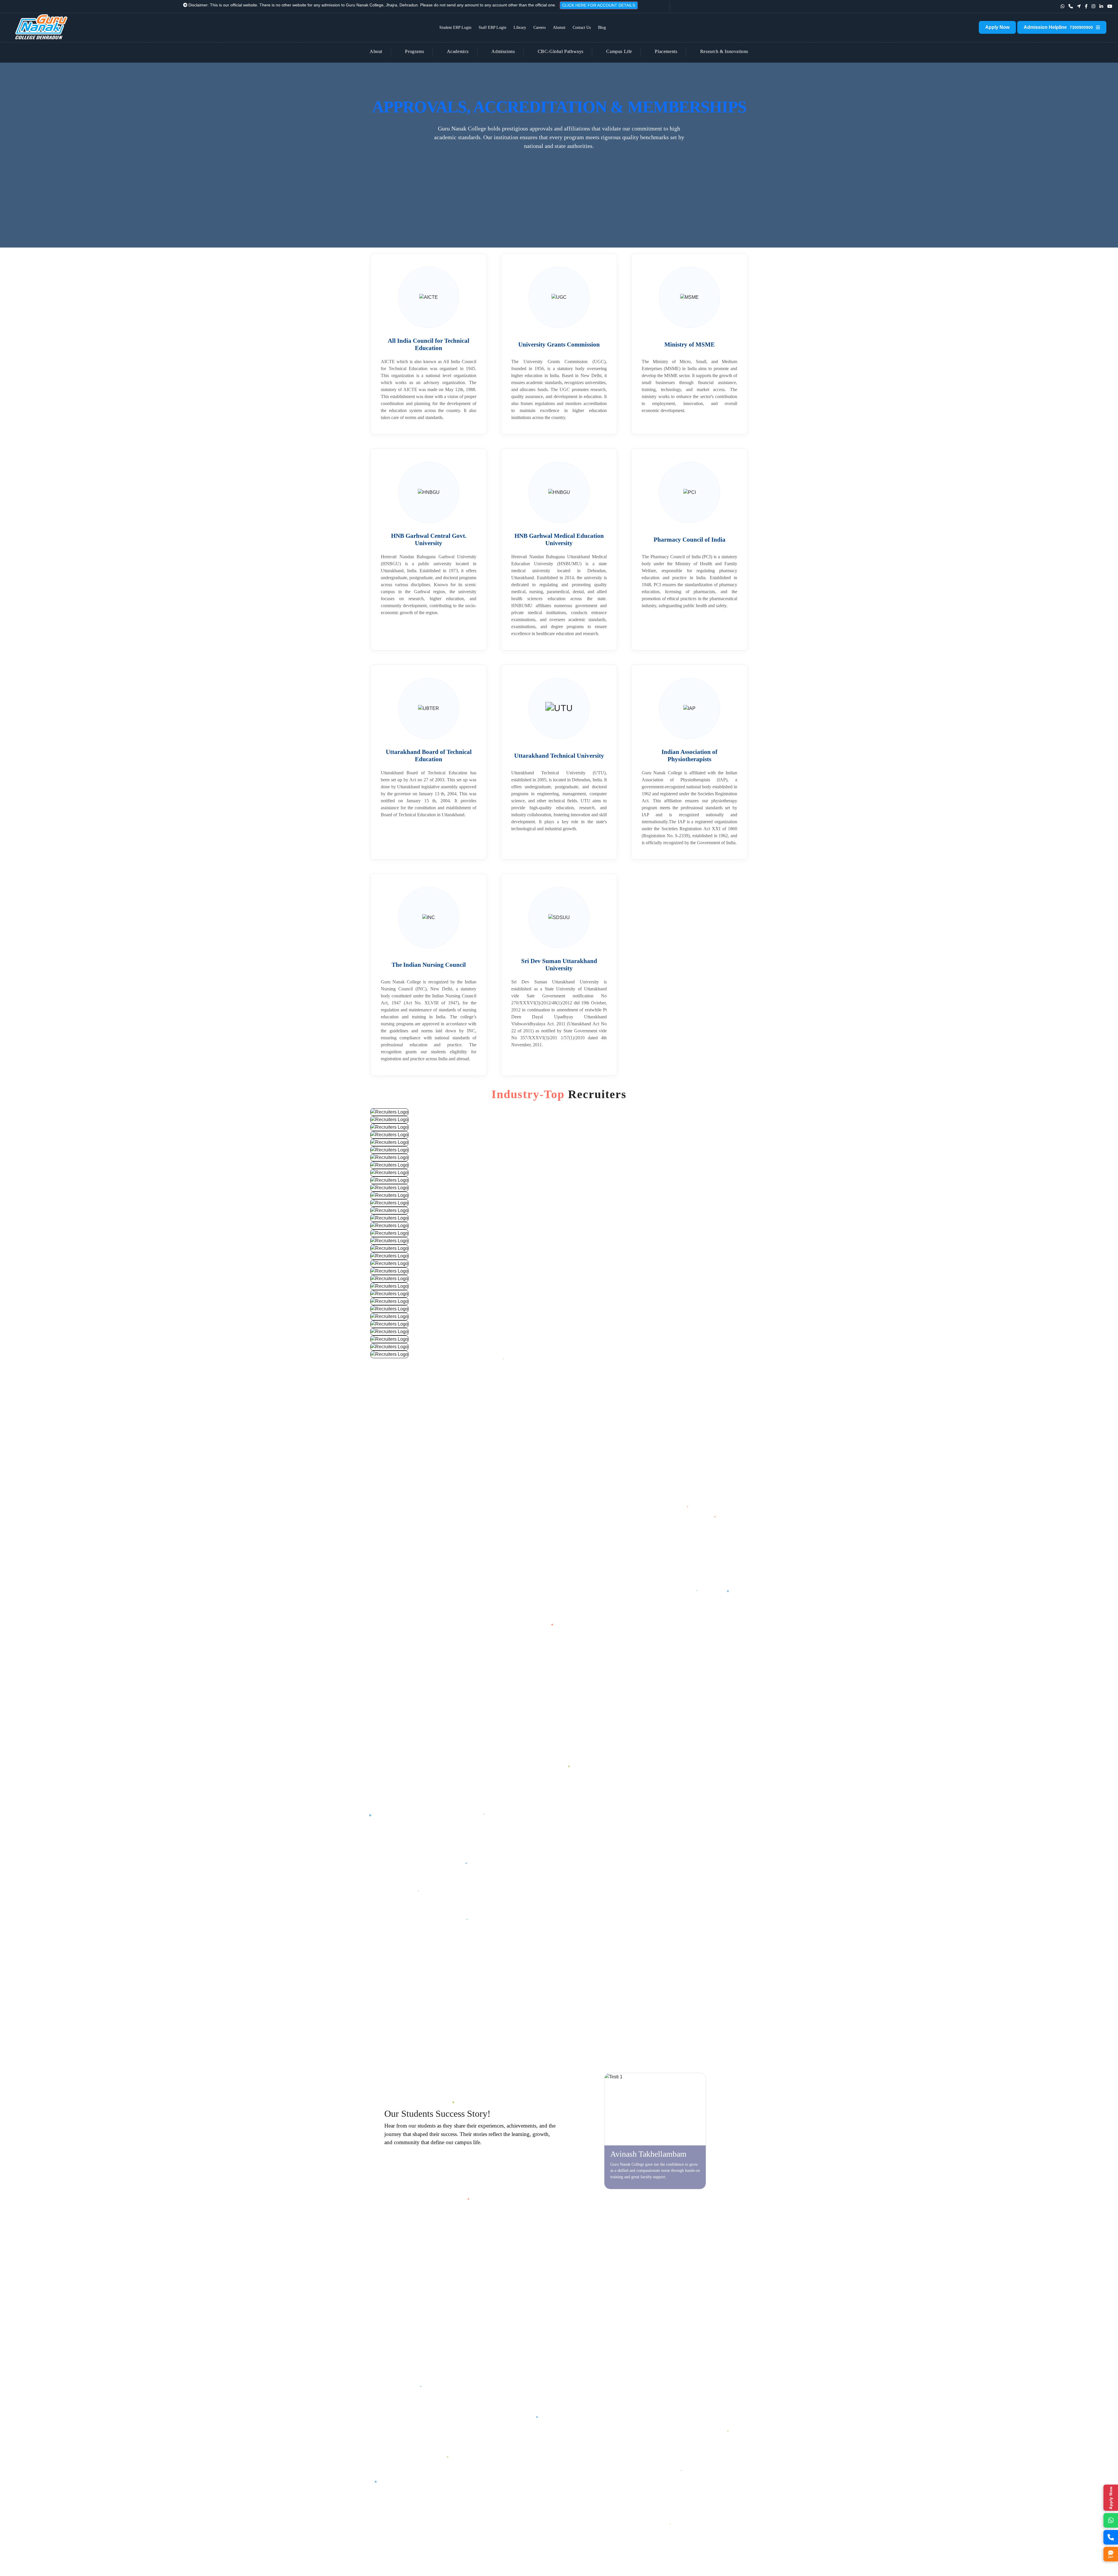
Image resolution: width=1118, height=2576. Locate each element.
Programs (414, 51)
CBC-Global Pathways (561, 51)
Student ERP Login (455, 28)
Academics (458, 51)
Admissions (503, 51)
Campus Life (619, 51)
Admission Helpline (1058, 27)
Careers (539, 28)
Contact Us (582, 28)
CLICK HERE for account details (436, 5)
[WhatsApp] (1111, 2520)
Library (520, 28)
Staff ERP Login (492, 28)
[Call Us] (1111, 2537)
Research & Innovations (724, 51)
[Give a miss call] (1071, 6)
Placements (666, 51)
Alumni (559, 28)
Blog (602, 28)
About (376, 51)
